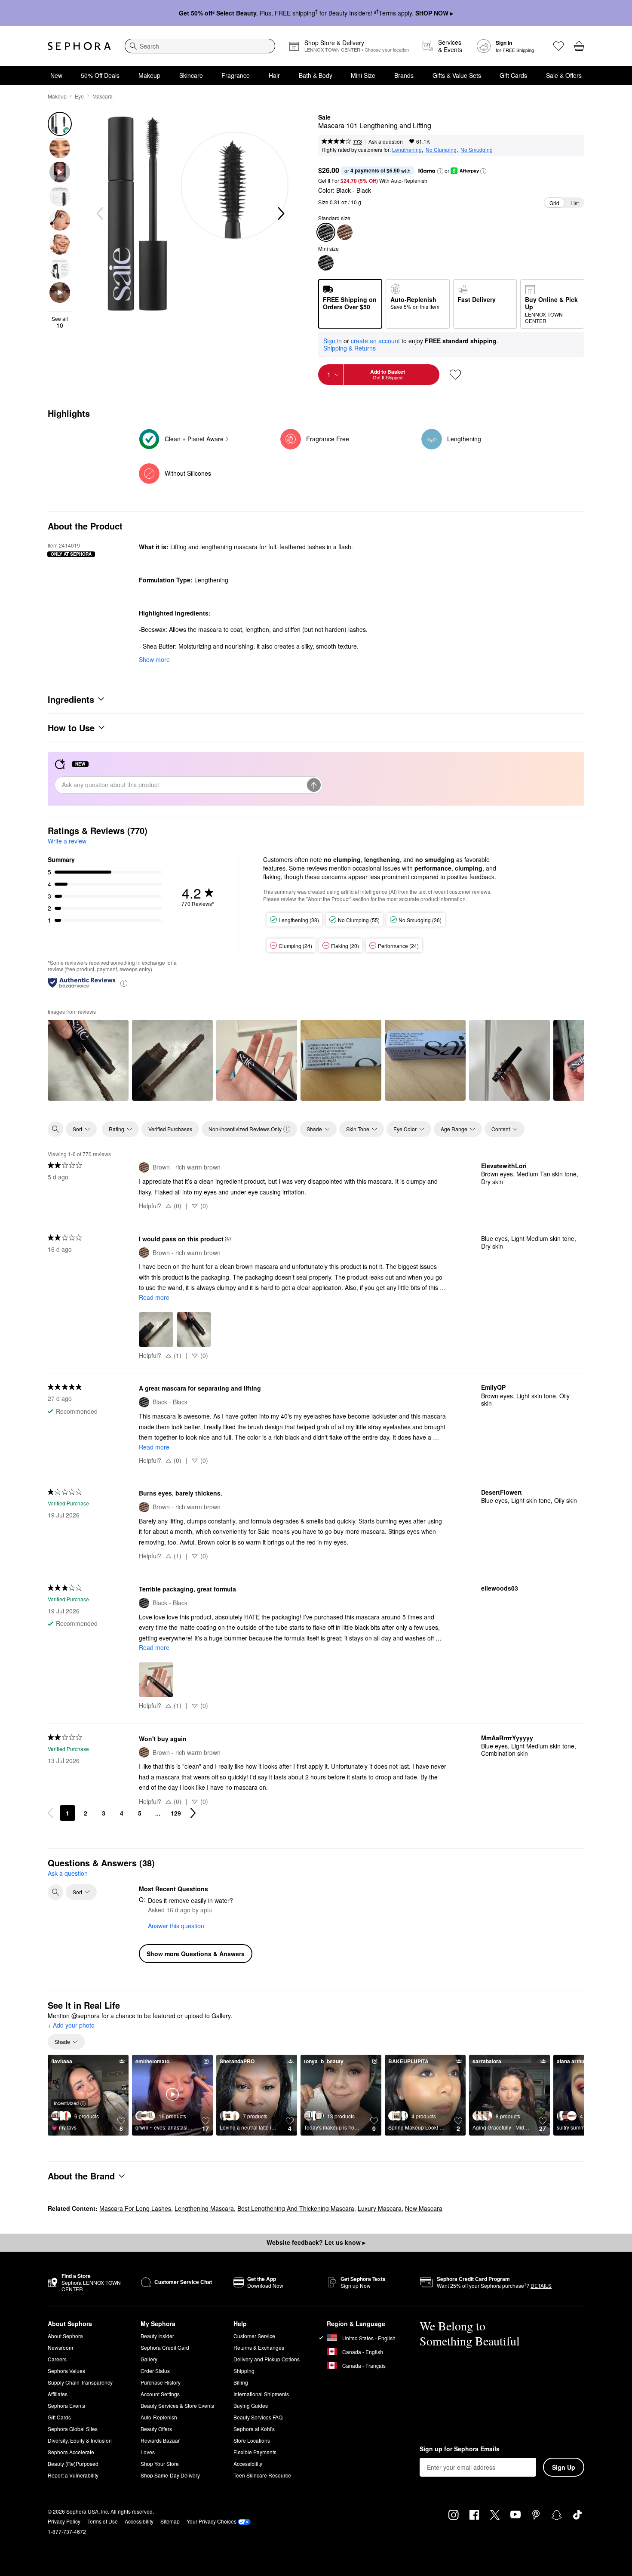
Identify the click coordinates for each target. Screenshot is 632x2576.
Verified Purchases (170, 1129)
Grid (554, 203)
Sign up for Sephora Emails (460, 2449)
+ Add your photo (71, 2025)
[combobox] (200, 46)
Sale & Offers (564, 75)
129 (176, 1813)
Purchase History (161, 2382)
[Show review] (88, 1060)
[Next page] (193, 1813)
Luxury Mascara (380, 2208)
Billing (241, 2382)
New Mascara (424, 2208)
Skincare (191, 75)
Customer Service (254, 2336)
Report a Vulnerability (73, 2475)
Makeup (149, 75)
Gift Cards (513, 75)
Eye (79, 96)
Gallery (149, 2359)
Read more (154, 1297)
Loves (148, 2452)
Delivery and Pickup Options (267, 2359)
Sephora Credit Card (165, 2347)
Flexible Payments (255, 2452)
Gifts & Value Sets (457, 75)
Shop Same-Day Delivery (170, 2475)
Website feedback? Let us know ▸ (316, 2242)
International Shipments (261, 2394)
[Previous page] (50, 1813)
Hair (274, 75)
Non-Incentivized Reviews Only (245, 1129)
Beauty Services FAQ (258, 2417)
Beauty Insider (157, 2336)
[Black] (326, 263)
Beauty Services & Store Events (177, 2405)
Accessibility (248, 2464)
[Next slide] (280, 214)
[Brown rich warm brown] (345, 232)
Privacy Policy (64, 2521)
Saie (324, 117)
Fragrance (236, 75)
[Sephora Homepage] (79, 46)
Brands (404, 75)
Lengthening (407, 149)
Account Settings (160, 2394)
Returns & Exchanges (259, 2347)
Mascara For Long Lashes (135, 2208)
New (56, 75)
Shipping (244, 2371)
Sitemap (170, 2521)
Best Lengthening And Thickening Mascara (296, 2208)
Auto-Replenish (159, 2417)
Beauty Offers (156, 2429)
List (575, 203)
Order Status (155, 2371)
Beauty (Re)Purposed (73, 2464)
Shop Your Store (160, 2464)
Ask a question (386, 141)
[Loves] (558, 46)
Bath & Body (316, 75)
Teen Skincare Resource (262, 2475)
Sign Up (564, 2467)
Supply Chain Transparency (80, 2382)
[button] (440, 171)
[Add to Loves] (455, 375)
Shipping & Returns (350, 348)
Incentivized (66, 2103)
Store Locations (252, 2440)
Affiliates (58, 2394)
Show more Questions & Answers (196, 1954)
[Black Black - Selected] (326, 232)
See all (60, 322)
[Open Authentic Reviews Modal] (124, 983)
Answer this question (176, 1926)
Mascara (103, 96)
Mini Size (363, 75)
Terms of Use (103, 2521)
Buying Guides (251, 2405)
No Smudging (477, 149)
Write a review (67, 841)
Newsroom (60, 2347)
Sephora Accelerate (71, 2452)
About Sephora (65, 2336)
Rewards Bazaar (160, 2440)
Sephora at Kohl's (254, 2429)
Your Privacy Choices (212, 2521)
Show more (154, 659)
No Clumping (441, 149)
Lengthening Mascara (204, 2208)
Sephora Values (66, 2371)
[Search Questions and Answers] (55, 1892)
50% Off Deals (100, 75)
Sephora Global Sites (73, 2429)
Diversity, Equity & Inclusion (80, 2440)
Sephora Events (66, 2405)
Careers (57, 2359)
